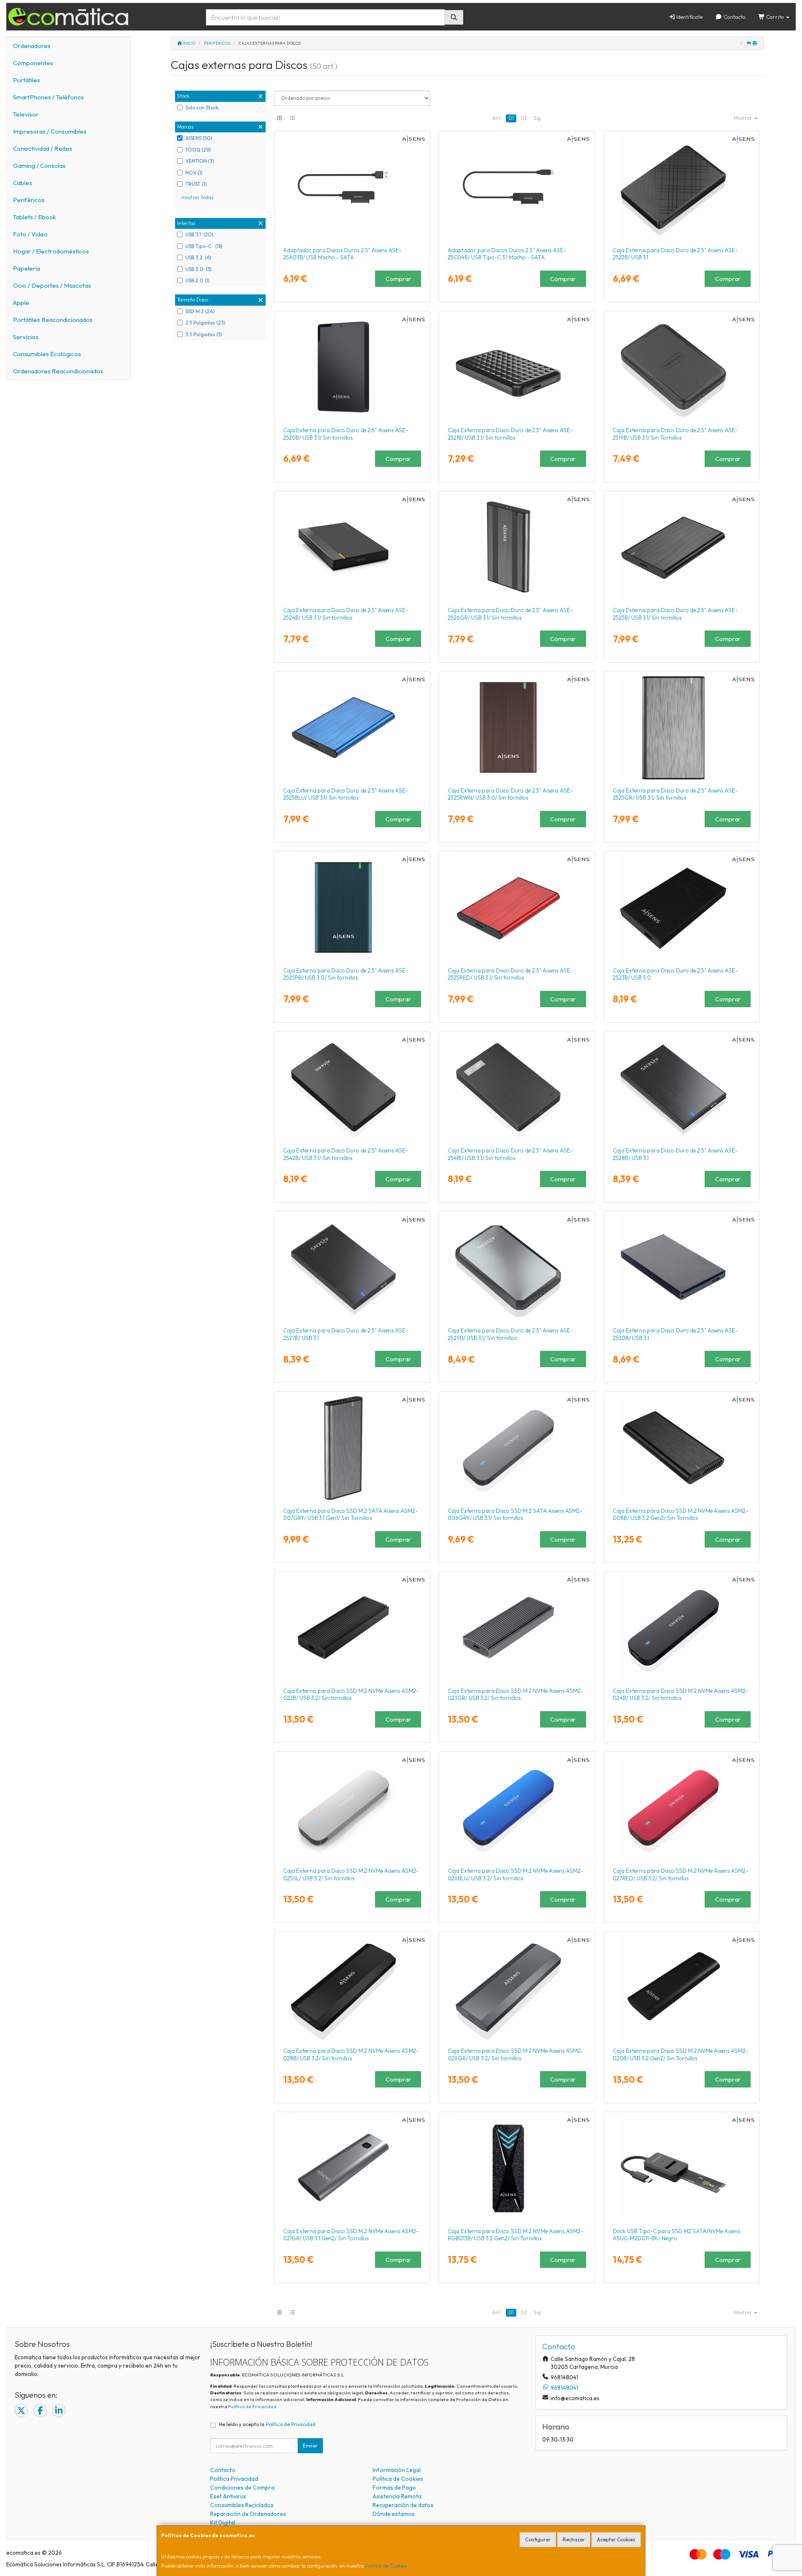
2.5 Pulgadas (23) (206, 323)
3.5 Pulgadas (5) (204, 334)
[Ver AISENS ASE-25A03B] (352, 187)
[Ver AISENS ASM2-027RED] (682, 1808)
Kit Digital (223, 2523)
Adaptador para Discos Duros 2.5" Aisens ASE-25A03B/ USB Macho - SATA (342, 254)
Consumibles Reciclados (242, 2505)
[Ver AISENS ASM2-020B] (682, 1988)
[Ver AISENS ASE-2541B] (517, 1087)
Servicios (26, 337)
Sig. (538, 118)
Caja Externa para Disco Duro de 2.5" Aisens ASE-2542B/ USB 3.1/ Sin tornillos (346, 1154)
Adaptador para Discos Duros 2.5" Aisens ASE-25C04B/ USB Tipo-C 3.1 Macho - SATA (507, 254)
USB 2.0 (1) (198, 280)
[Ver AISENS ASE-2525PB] (352, 907)
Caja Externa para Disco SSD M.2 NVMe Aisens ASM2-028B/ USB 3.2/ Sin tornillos (351, 2054)
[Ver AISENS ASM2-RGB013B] (517, 2168)
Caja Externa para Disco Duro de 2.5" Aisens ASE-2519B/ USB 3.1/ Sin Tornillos (675, 434)
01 (511, 118)
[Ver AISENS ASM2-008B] (682, 1448)
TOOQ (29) (198, 150)
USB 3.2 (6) (198, 257)
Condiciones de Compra (242, 2487)
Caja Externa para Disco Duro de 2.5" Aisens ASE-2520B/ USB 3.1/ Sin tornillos (346, 434)
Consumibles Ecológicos (47, 354)
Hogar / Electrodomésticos (51, 251)
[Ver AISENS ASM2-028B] (352, 1988)
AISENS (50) (199, 138)
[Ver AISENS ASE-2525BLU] (352, 727)
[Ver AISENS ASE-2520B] (352, 367)
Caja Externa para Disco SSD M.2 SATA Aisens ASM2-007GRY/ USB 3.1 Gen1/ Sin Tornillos (350, 1514)
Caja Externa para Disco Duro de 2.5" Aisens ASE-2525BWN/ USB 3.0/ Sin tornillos (510, 794)
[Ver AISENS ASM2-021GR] (352, 2168)
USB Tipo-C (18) (204, 246)
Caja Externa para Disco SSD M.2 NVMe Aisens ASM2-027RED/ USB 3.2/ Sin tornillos (680, 1874)
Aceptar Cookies (616, 2539)
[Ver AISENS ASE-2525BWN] (517, 727)
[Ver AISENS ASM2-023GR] (517, 1628)
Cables (23, 183)
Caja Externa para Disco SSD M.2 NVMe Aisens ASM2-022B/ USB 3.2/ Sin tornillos (351, 1694)
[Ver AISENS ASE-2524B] (352, 547)
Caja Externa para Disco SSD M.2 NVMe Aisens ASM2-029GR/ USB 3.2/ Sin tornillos (515, 2054)
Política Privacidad (234, 2479)
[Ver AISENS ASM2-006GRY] (517, 1448)
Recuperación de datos (403, 2505)
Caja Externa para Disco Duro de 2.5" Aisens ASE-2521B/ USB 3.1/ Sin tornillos (510, 434)
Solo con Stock (202, 108)
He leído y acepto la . (268, 2424)
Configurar (538, 2539)
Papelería (27, 268)
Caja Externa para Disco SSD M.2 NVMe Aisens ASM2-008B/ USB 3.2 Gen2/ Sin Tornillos (680, 1514)
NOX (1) (194, 173)
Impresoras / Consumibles (50, 131)
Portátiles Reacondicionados (53, 320)
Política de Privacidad (252, 2406)
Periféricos (29, 200)
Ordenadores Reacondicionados (58, 371)
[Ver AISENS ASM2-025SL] (352, 1808)
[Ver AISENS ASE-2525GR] (682, 727)
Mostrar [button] (744, 118)
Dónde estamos (394, 2514)
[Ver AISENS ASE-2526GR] (517, 547)
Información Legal (397, 2470)
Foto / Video (30, 234)
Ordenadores (32, 46)
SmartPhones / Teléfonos (48, 97)
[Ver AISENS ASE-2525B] (682, 547)
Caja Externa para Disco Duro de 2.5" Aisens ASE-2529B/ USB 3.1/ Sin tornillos (510, 1334)
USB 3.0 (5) (199, 269)
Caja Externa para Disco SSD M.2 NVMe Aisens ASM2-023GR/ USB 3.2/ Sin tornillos (515, 1694)
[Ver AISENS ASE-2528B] (682, 1087)
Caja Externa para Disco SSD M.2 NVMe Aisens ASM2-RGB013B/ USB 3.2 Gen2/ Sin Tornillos (515, 2235)
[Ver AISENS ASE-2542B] (352, 1087)
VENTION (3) (200, 161)
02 (524, 118)
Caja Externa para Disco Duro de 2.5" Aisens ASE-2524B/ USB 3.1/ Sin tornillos (346, 614)
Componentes (33, 63)
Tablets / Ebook (34, 217)
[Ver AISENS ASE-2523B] (682, 907)
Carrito (775, 17)
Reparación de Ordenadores (248, 2514)
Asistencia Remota (397, 2496)
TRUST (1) (196, 184)
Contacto (734, 17)
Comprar (398, 279)
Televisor (26, 114)
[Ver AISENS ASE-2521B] (517, 367)
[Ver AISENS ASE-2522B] (682, 187)
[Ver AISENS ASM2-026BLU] (517, 1808)
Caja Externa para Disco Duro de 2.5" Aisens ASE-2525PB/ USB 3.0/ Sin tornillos (346, 974)
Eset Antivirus (228, 2496)
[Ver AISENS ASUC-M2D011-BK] (682, 2168)
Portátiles (27, 80)
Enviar (310, 2446)
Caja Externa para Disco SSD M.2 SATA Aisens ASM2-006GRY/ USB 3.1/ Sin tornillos (515, 1514)
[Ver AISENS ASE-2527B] (352, 1267)
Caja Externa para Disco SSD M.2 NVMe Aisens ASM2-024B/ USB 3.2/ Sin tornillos (680, 1694)
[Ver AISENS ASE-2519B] (682, 367)
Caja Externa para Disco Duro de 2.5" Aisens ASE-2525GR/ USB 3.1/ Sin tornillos (675, 794)
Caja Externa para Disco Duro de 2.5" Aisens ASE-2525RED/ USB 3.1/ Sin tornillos (510, 974)
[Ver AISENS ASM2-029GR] (517, 1988)
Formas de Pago (394, 2487)
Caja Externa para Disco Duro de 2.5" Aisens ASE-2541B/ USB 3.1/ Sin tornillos (510, 1154)
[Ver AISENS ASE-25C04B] (517, 187)
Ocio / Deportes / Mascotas (52, 285)
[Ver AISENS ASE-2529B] (517, 1267)
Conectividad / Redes (43, 148)
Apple (21, 303)
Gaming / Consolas (39, 166)
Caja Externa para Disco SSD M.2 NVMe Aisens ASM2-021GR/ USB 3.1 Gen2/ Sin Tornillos (351, 2235)
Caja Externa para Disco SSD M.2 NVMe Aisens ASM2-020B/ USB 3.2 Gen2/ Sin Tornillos (680, 2054)
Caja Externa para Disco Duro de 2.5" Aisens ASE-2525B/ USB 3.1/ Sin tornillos (675, 614)
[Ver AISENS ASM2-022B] (352, 1628)
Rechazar (574, 2539)
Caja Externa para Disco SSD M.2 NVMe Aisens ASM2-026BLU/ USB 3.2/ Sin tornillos (515, 1874)
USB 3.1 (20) (199, 234)
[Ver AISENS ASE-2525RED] (517, 907)
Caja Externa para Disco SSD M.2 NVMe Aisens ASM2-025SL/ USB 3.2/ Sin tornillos (351, 1874)
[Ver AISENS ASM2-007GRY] (352, 1448)
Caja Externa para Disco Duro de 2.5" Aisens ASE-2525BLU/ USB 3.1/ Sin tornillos (346, 794)
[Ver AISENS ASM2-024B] (682, 1628)
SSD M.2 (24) (200, 311)
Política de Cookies (386, 2566)
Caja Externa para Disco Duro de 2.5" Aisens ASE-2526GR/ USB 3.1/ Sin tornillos (510, 614)
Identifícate (689, 17)
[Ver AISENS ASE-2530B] (682, 1267)
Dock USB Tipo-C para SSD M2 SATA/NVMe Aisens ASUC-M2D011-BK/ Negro (676, 2235)
